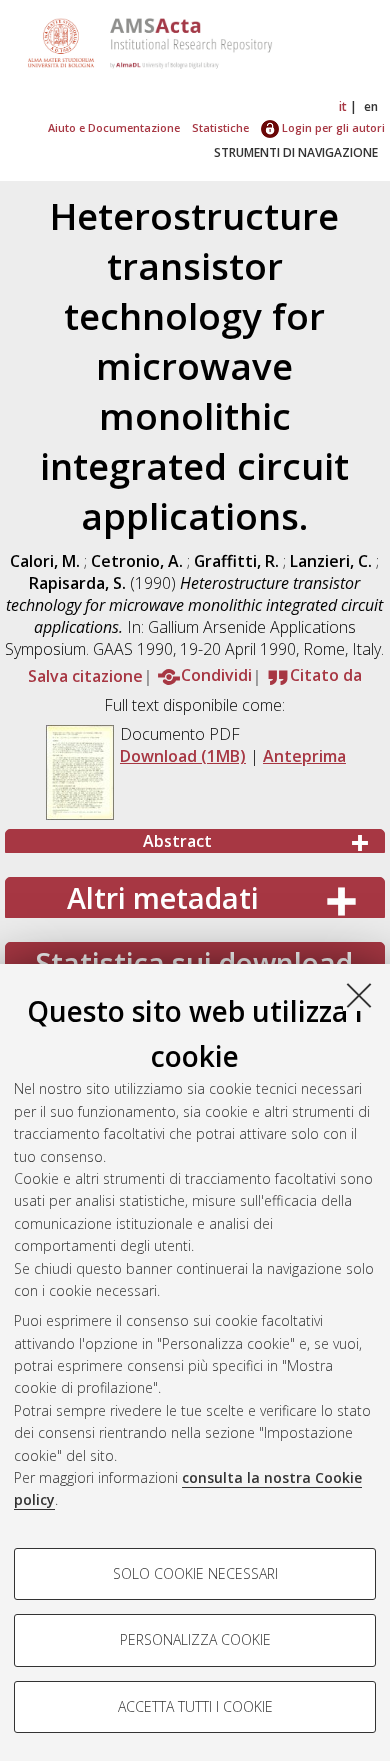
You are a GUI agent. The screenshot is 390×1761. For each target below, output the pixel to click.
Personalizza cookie (195, 1639)
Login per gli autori (332, 127)
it (343, 106)
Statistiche (220, 127)
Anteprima (304, 756)
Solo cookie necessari (195, 1573)
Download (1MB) (183, 756)
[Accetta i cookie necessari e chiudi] (359, 995)
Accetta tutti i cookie (195, 1706)
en (371, 106)
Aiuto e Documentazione (114, 127)
